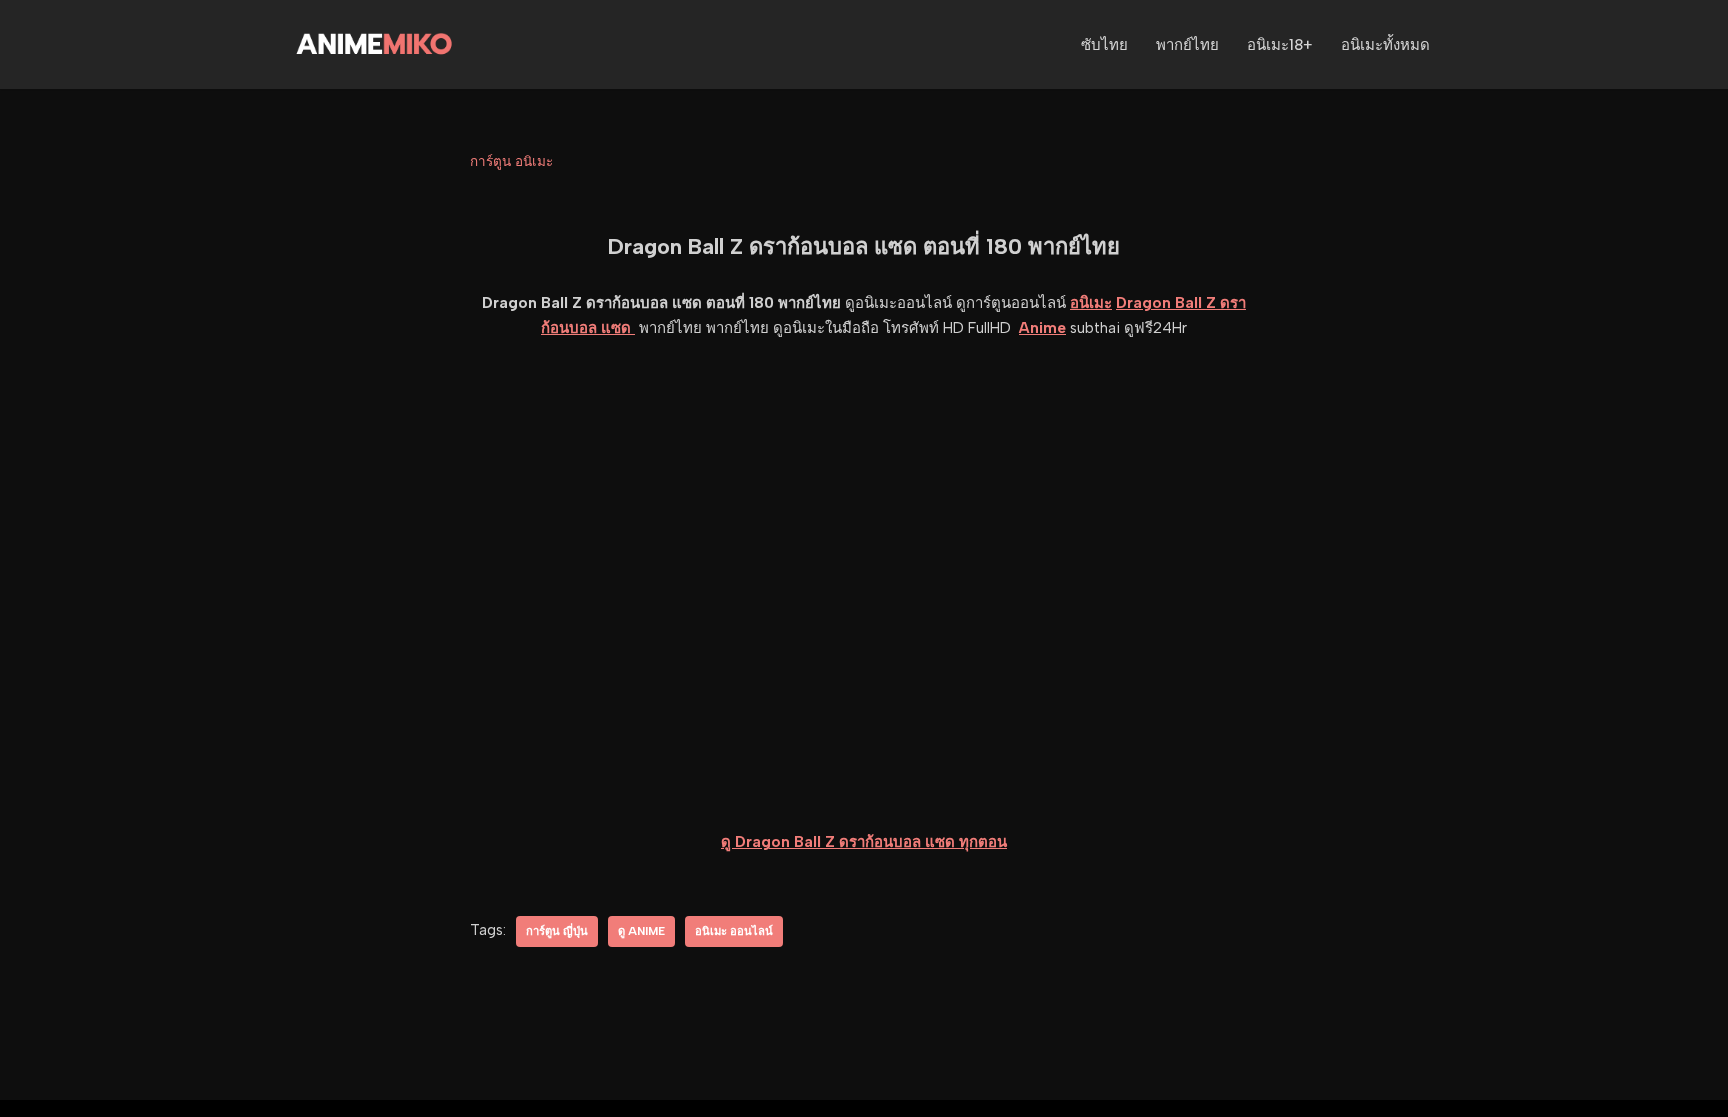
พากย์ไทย (1187, 45)
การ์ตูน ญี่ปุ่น (557, 931)
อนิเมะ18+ (1280, 45)
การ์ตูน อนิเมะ (511, 161)
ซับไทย (1104, 45)
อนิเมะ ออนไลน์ (734, 931)
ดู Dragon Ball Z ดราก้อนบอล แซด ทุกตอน (864, 842)
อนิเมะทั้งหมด (1385, 45)
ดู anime (641, 931)
